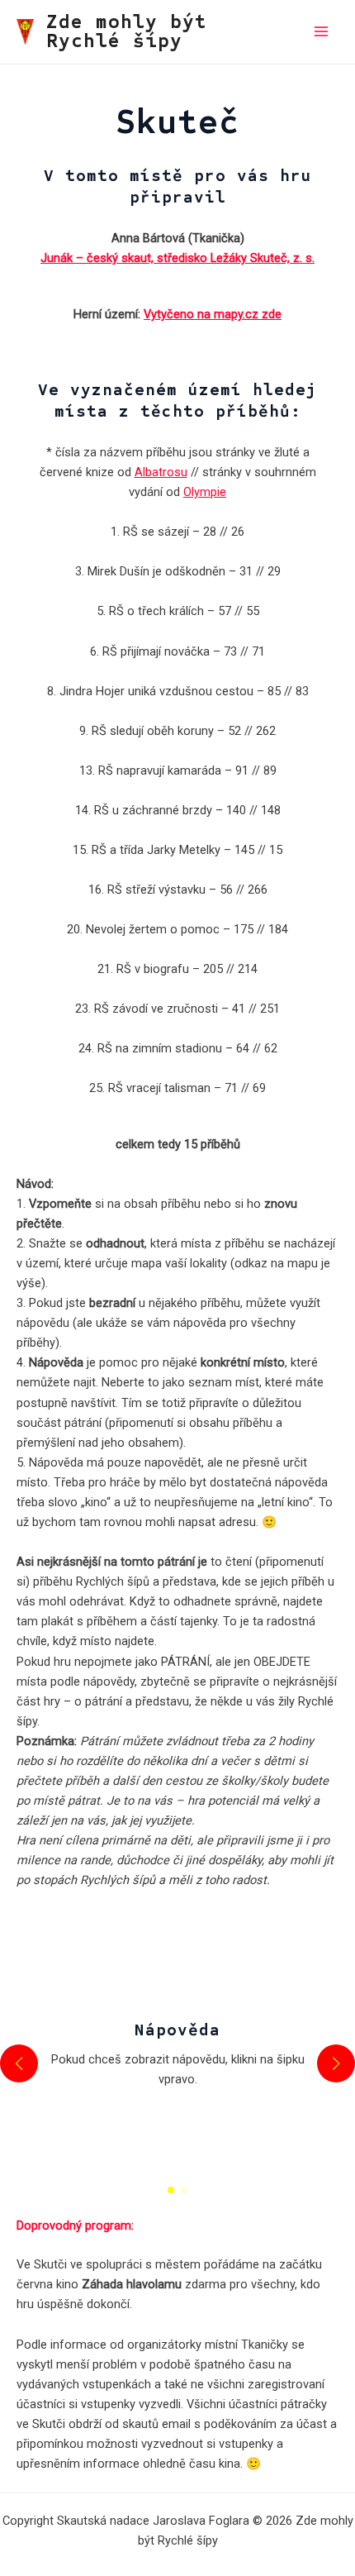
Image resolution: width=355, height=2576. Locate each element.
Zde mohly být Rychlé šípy (127, 32)
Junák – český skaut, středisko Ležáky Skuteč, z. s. (177, 258)
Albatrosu (161, 472)
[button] (171, 2190)
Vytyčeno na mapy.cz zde (213, 314)
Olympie (205, 492)
